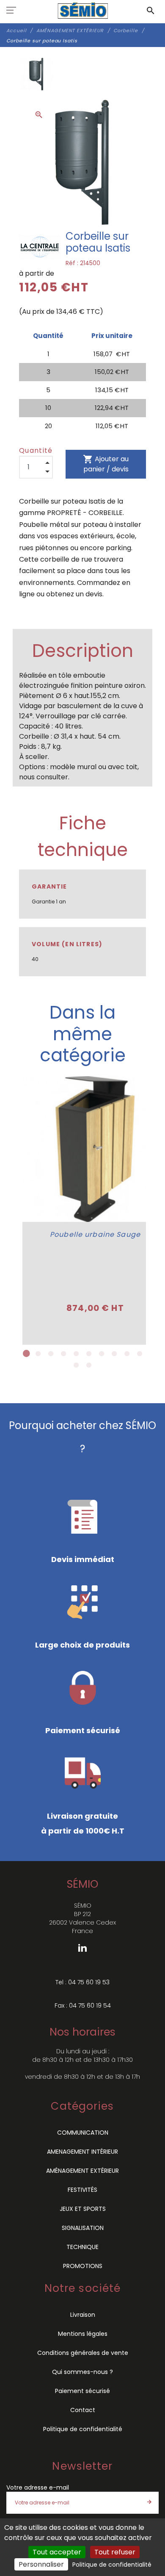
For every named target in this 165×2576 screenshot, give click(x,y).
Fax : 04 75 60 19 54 (83, 2005)
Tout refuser (115, 2552)
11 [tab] (76, 1365)
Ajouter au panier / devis (106, 464)
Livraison (83, 2315)
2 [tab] (38, 1354)
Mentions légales (83, 2334)
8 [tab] (114, 1354)
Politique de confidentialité (83, 2429)
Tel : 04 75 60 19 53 (82, 1982)
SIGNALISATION (83, 2228)
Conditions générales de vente (83, 2353)
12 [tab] (89, 1365)
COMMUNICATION (83, 2133)
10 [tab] (140, 1354)
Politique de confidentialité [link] (112, 2565)
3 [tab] (51, 1354)
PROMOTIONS (83, 2266)
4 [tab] (63, 1354)
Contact (83, 2410)
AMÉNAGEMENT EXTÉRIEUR (82, 2171)
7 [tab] (102, 1354)
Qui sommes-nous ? (82, 2372)
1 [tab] (25, 1354)
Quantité (36, 450)
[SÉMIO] (83, 11)
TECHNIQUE (82, 2247)
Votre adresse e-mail (38, 2487)
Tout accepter (57, 2552)
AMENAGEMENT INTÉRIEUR (82, 2152)
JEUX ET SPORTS (83, 2209)
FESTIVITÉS (82, 2190)
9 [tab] (127, 1354)
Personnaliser (41, 2564)
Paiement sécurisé (82, 2391)
